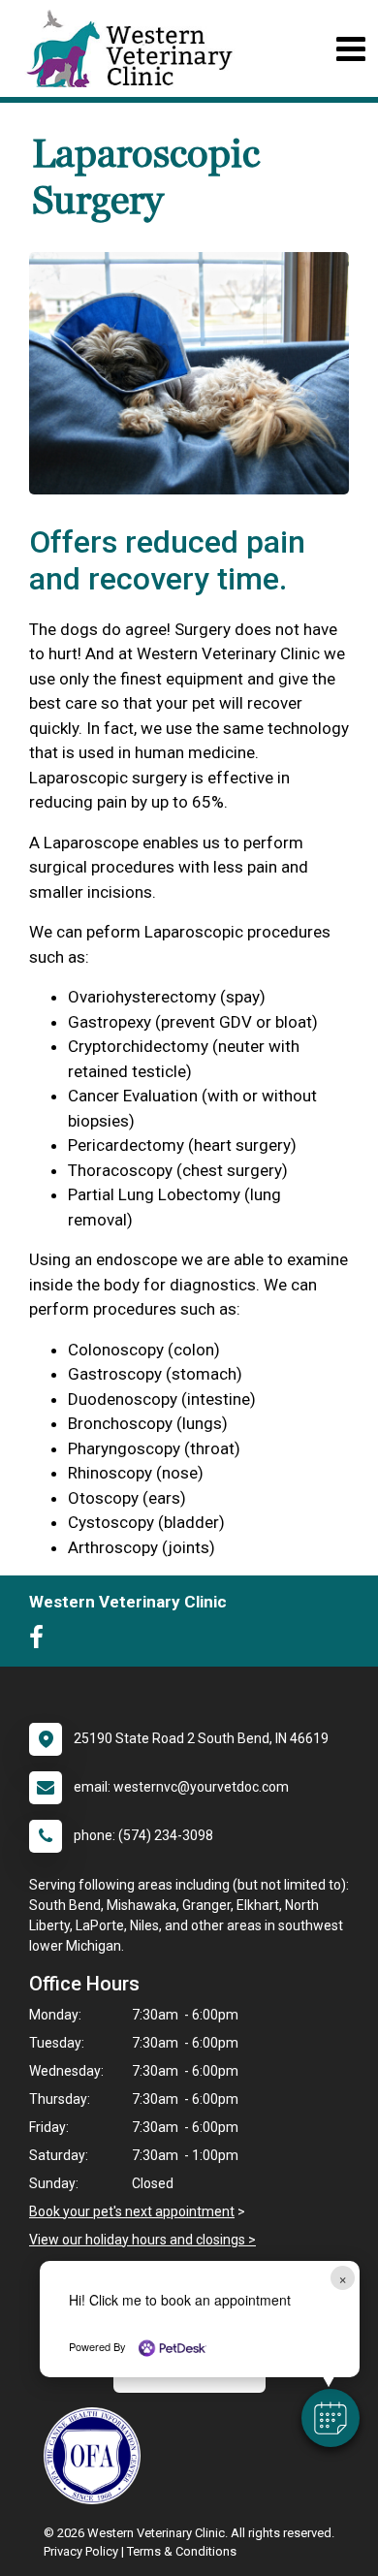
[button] (331, 2418)
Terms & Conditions (182, 2551)
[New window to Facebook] (41, 1641)
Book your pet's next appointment (132, 2211)
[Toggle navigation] (350, 49)
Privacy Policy (81, 2551)
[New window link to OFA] (97, 2456)
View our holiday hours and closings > (142, 2240)
